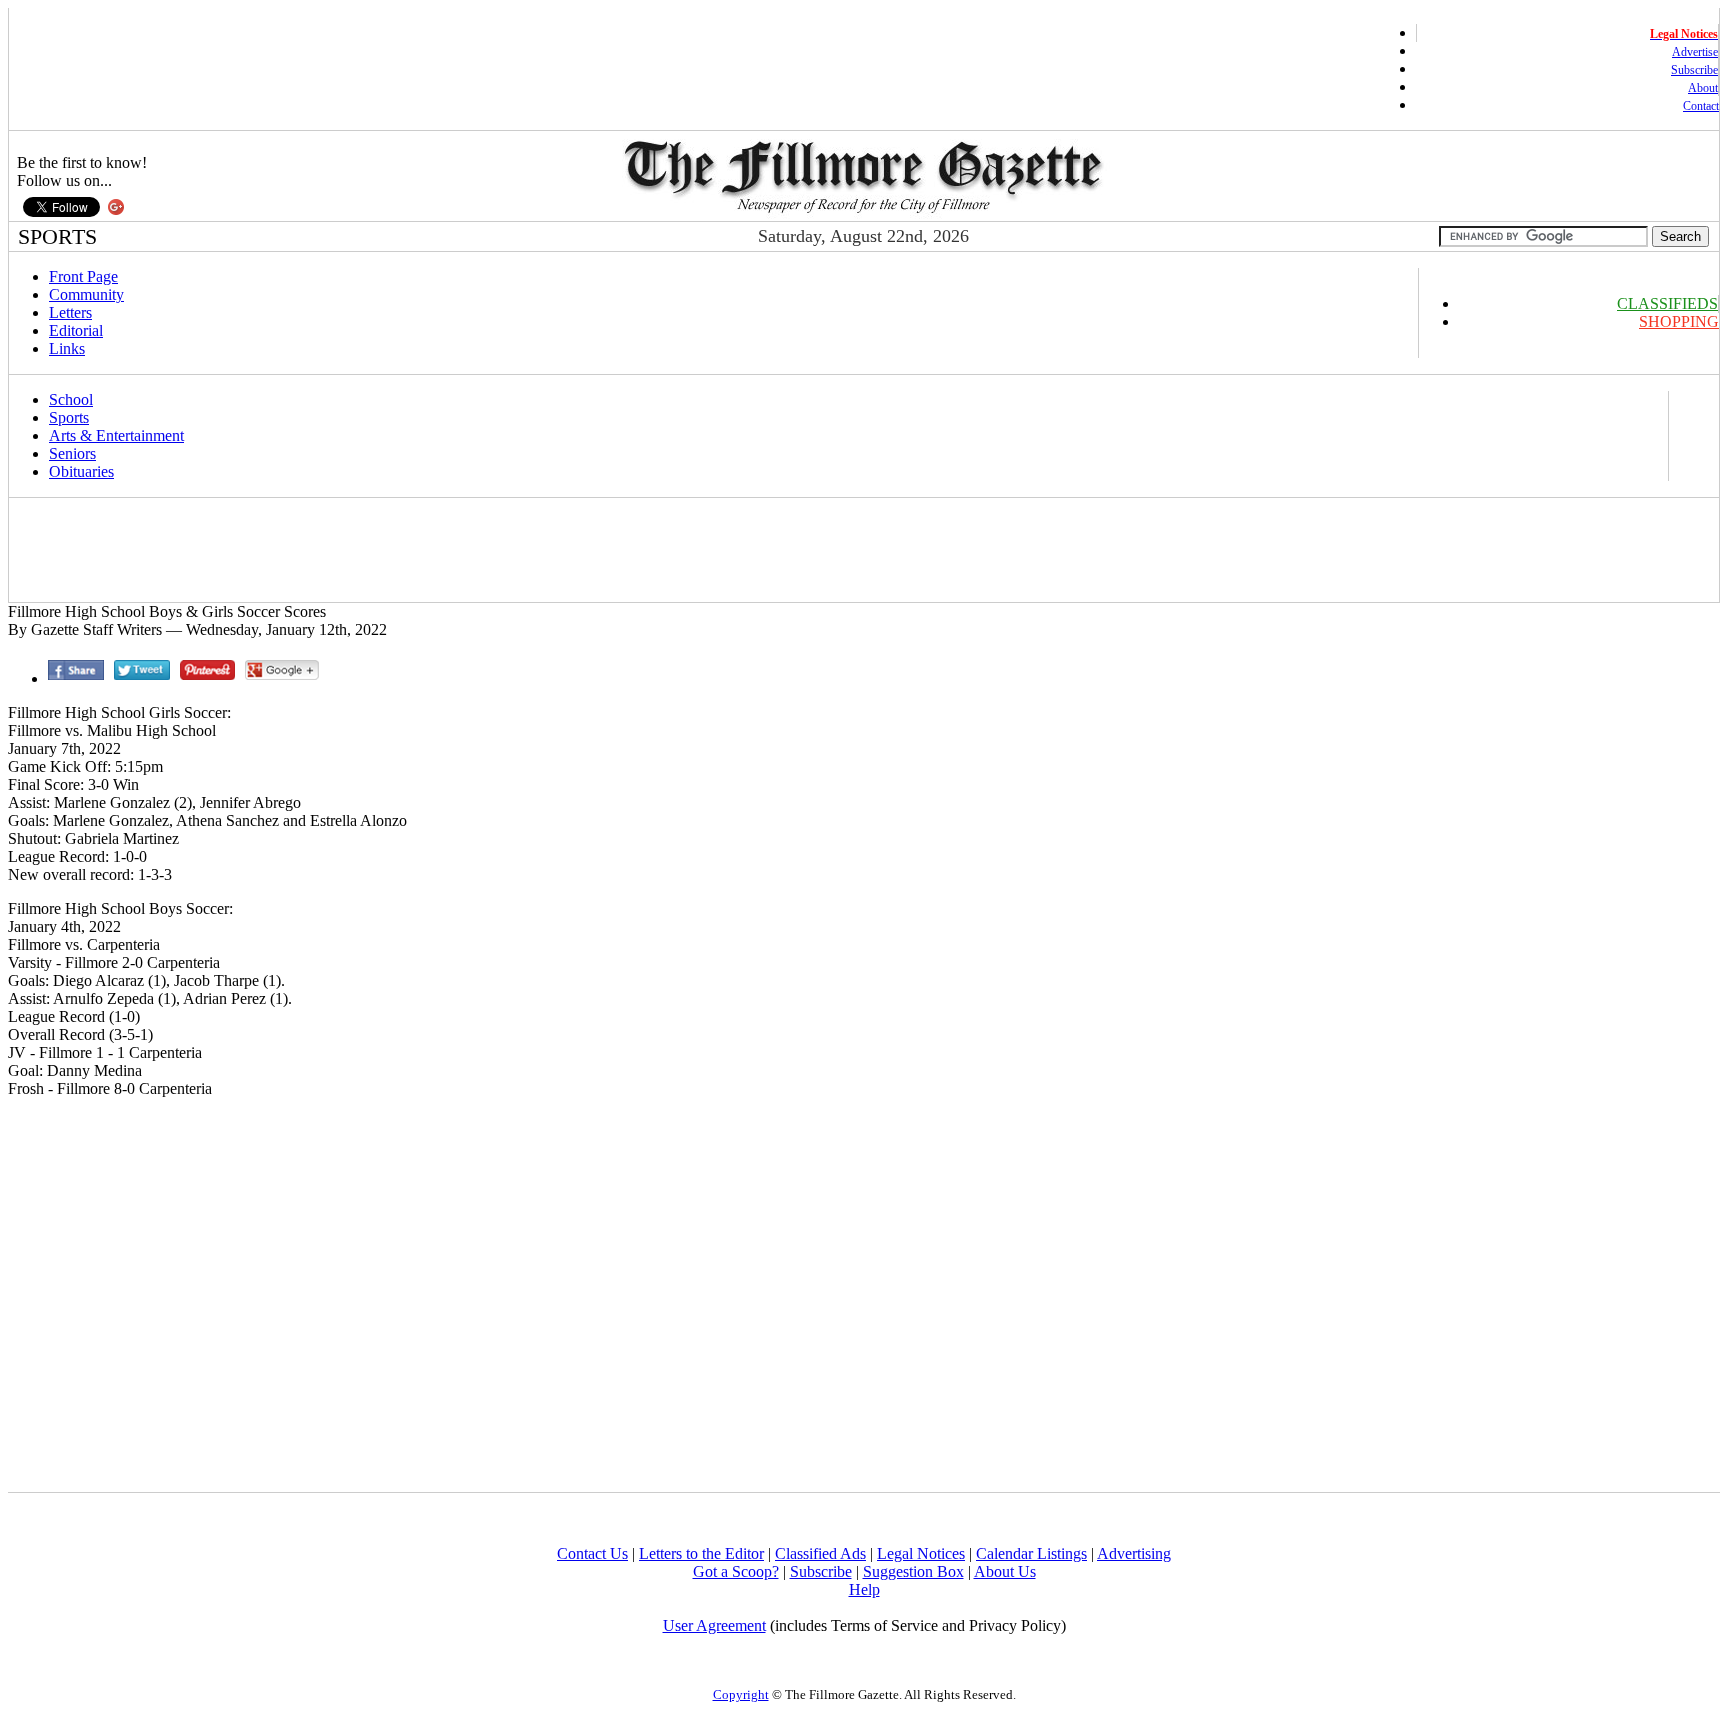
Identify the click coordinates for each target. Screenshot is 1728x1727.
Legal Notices (921, 1553)
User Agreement (714, 1625)
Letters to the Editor (701, 1553)
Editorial (76, 330)
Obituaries (81, 471)
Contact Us (592, 1553)
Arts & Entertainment (116, 435)
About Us (1005, 1571)
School (71, 399)
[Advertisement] (376, 550)
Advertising (1134, 1553)
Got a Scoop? (736, 1571)
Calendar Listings (1031, 1553)
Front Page (83, 276)
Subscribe (1694, 70)
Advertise (1695, 52)
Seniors (72, 453)
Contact (1701, 106)
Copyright (741, 1694)
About (1703, 88)
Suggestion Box (913, 1571)
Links (67, 348)
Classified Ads (820, 1553)
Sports (69, 417)
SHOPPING (1679, 321)
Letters (70, 312)
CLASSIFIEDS (1667, 303)
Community (86, 294)
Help (864, 1589)
